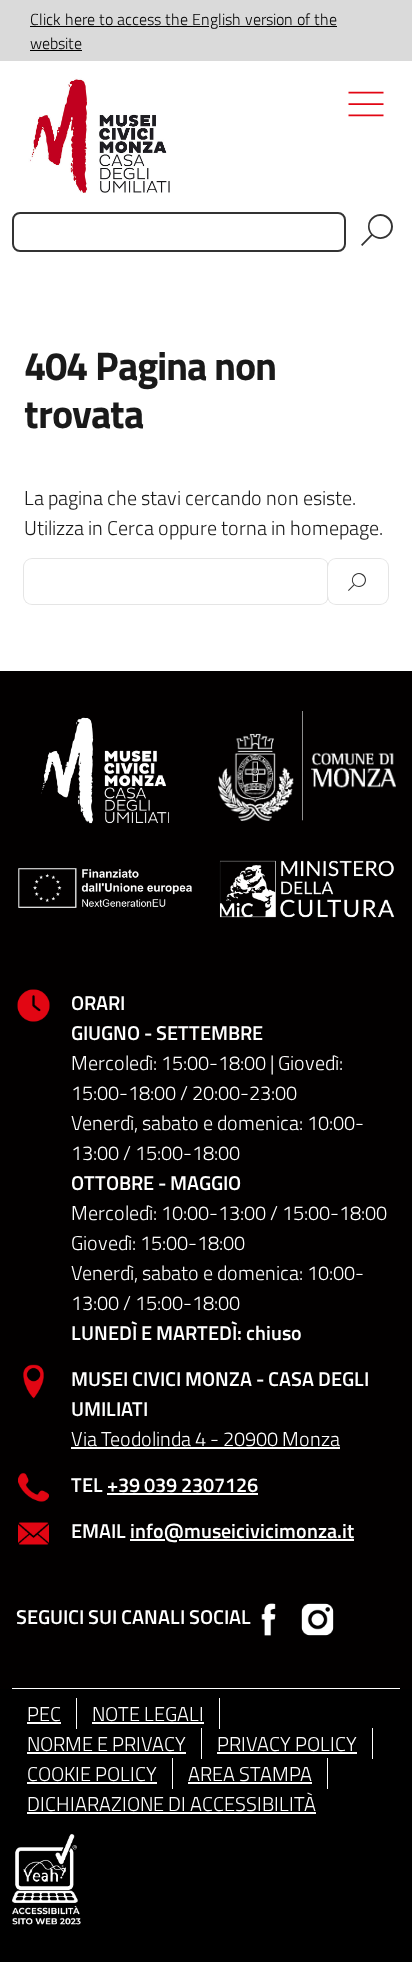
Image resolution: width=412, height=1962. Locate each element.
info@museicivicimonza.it (242, 1530)
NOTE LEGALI (148, 1713)
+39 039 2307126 (182, 1484)
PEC (44, 1713)
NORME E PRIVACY (106, 1743)
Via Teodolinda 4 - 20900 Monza (205, 1438)
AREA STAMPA (250, 1773)
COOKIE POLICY (92, 1773)
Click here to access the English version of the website (183, 31)
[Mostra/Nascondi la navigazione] (370, 150)
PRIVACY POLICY (287, 1743)
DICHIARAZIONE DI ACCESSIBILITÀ (171, 1803)
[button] (373, 30)
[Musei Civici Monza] (206, 136)
